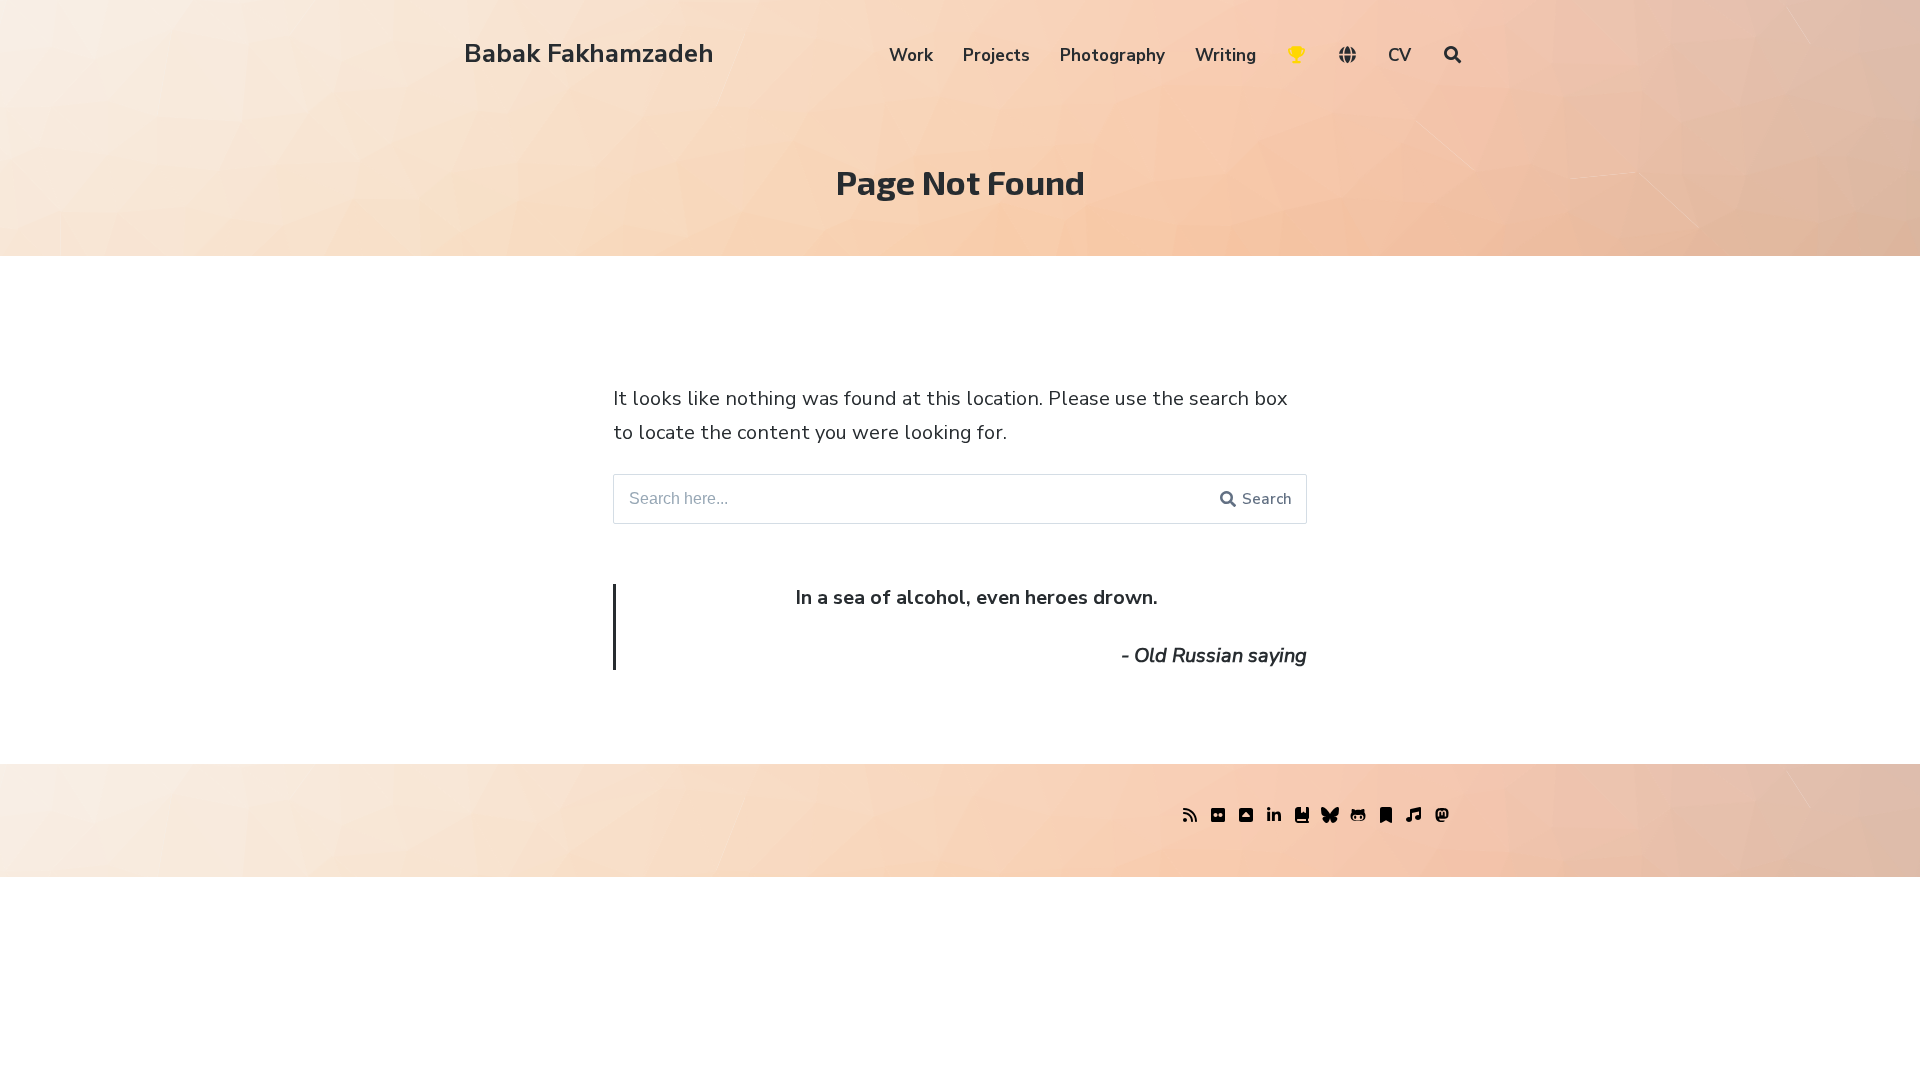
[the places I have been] (1246, 816)
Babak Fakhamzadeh (589, 53)
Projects (996, 55)
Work (911, 55)
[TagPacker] (1386, 816)
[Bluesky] (1330, 816)
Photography (1112, 55)
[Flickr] (1218, 816)
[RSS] (1190, 816)
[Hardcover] (1302, 816)
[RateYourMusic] (1414, 816)
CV (1399, 55)
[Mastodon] (1442, 816)
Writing (1225, 55)
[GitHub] (1358, 816)
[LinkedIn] (1274, 816)
